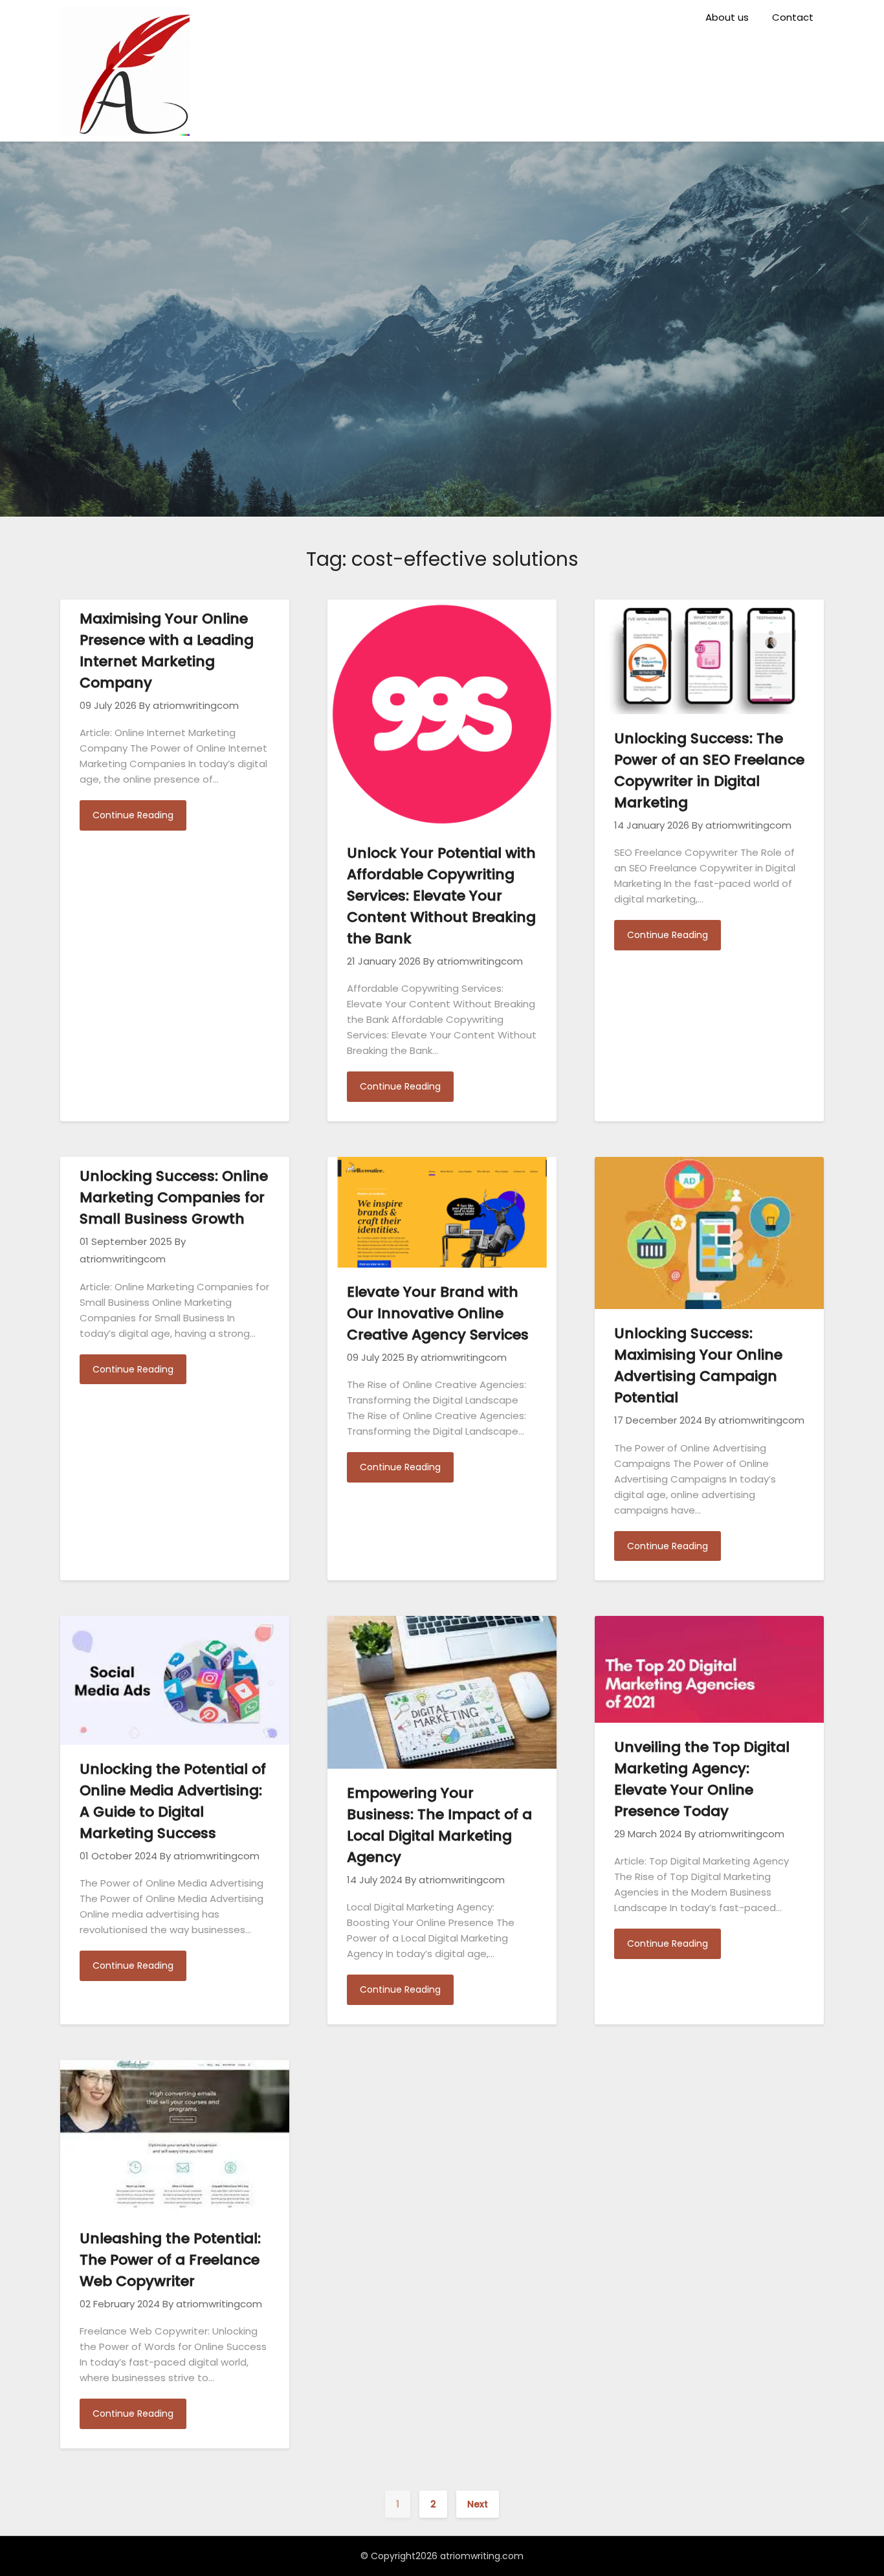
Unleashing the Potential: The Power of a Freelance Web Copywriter (170, 2260)
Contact (793, 17)
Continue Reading (133, 815)
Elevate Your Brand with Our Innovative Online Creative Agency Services (438, 1313)
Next (478, 2504)
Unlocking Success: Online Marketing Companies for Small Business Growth (174, 1197)
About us (727, 17)
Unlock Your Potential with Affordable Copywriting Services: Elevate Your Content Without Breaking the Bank (441, 896)
